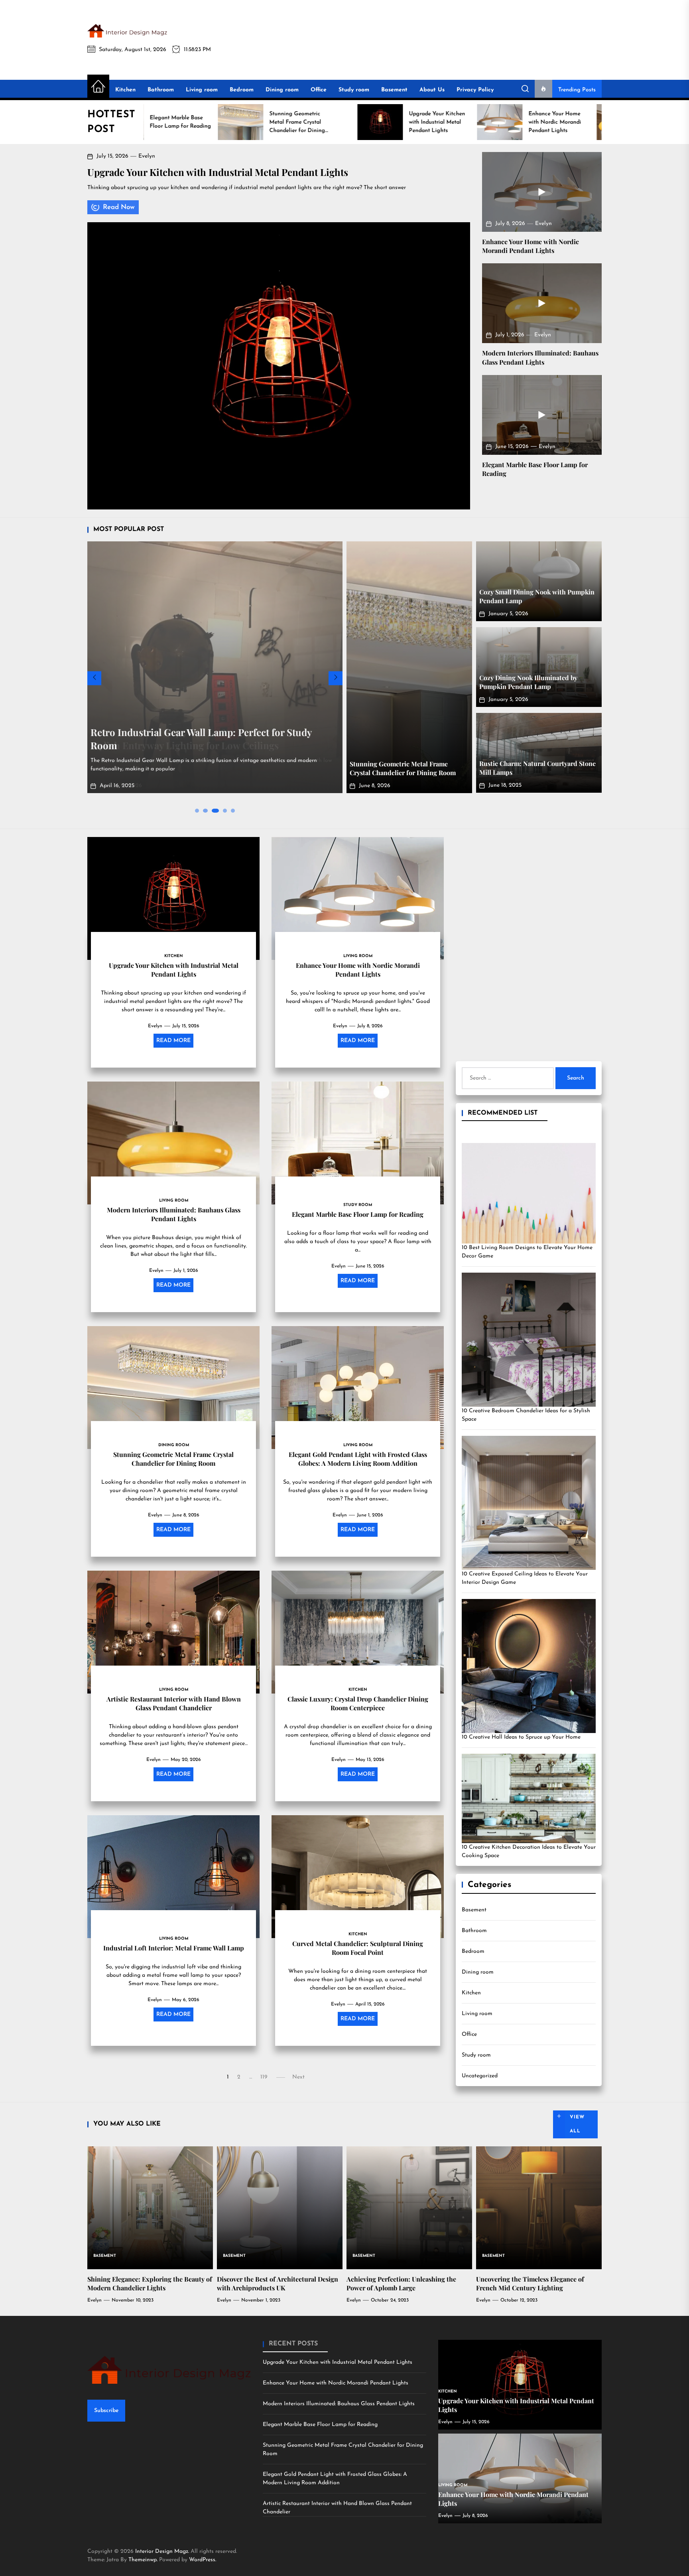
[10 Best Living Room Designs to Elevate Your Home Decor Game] (529, 1193)
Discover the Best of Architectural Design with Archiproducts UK (278, 2283)
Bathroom (161, 90)
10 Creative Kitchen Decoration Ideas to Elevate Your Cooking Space (529, 1852)
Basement (394, 90)
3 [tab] (213, 810)
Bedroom (242, 90)
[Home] (98, 87)
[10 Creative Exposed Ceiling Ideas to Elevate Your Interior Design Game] (529, 1503)
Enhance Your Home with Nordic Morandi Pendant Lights (531, 246)
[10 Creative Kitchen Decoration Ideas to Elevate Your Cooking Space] (529, 1798)
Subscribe (106, 2411)
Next (298, 2077)
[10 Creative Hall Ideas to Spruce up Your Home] (529, 1666)
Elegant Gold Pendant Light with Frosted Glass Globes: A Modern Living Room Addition (358, 1458)
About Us (432, 90)
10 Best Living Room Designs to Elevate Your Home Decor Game (527, 1252)
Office (319, 90)
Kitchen (125, 90)
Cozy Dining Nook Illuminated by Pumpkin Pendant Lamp (528, 682)
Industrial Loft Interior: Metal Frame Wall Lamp (174, 1947)
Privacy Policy (475, 90)
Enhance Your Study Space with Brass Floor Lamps (202, 745)
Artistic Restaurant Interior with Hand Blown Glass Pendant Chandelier (174, 1703)
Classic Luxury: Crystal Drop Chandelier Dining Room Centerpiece (358, 1703)
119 (264, 2077)
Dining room (282, 90)
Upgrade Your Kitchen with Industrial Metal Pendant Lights (218, 172)
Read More (173, 1041)
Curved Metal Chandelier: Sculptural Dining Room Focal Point (358, 1947)
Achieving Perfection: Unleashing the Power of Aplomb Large (401, 2283)
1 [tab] (197, 811)
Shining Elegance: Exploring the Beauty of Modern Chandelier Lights (150, 2283)
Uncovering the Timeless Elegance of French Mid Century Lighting (530, 2283)
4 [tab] (223, 810)
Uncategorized (480, 2076)
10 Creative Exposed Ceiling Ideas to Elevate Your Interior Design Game (525, 1578)
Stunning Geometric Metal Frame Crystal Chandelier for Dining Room (403, 768)
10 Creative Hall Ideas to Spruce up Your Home (521, 1737)
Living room (202, 90)
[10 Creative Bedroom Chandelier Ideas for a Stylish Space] (529, 1340)
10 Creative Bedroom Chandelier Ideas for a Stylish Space (526, 1415)
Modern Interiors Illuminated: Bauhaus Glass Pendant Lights (540, 357)
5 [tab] (233, 810)
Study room (354, 90)
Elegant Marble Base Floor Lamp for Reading (358, 1214)
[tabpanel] (215, 670)
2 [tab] (205, 810)
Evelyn (147, 156)
